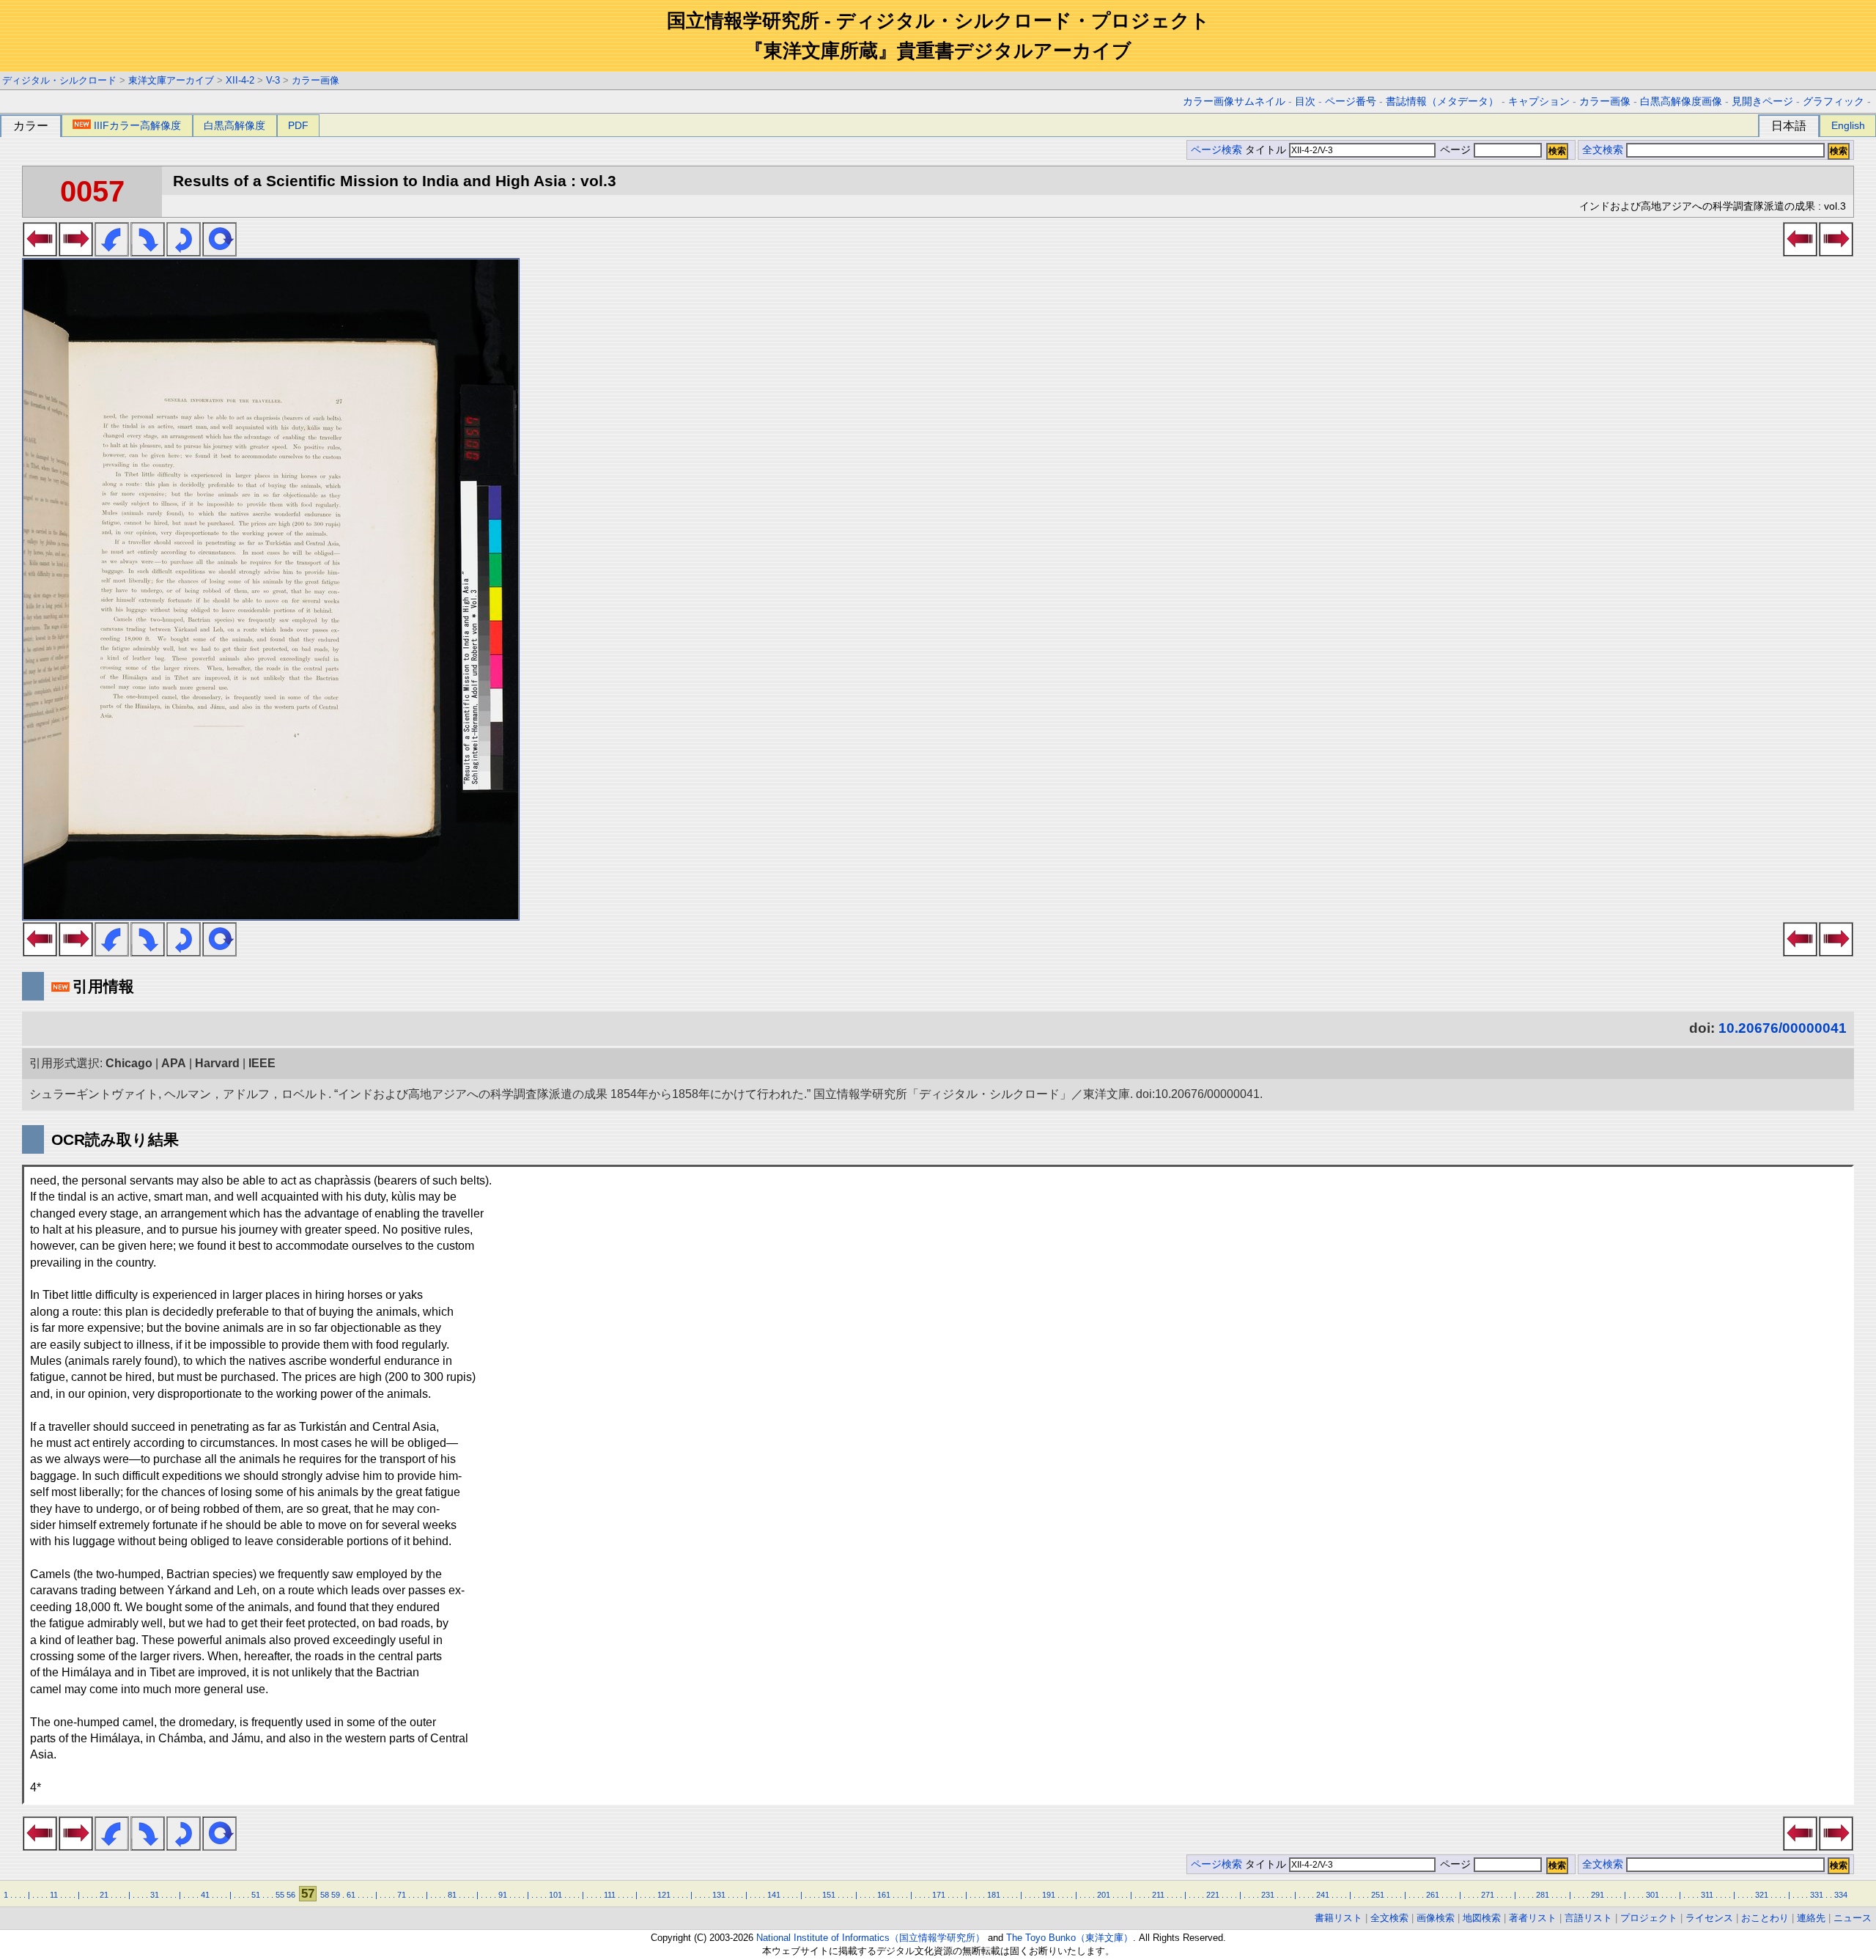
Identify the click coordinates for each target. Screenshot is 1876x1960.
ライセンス (1709, 1918)
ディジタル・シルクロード (59, 80)
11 (54, 1895)
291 (1598, 1895)
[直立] (219, 252)
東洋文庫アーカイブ (171, 80)
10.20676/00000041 (1783, 1028)
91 (503, 1895)
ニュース (1853, 1918)
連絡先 (1811, 1918)
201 (1104, 1895)
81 (452, 1895)
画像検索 (1436, 1918)
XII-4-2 (240, 80)
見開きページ (1762, 102)
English (1848, 125)
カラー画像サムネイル (1234, 102)
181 (994, 1895)
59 (336, 1895)
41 (205, 1895)
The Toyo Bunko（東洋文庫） (1070, 1938)
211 (1158, 1895)
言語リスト (1588, 1918)
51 (256, 1895)
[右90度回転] (148, 252)
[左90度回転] (112, 252)
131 (719, 1895)
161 (884, 1895)
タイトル (1267, 150)
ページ (1455, 150)
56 (291, 1895)
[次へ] (76, 252)
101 (555, 1895)
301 (1652, 1895)
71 (402, 1895)
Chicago (129, 1063)
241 (1323, 1895)
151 (829, 1895)
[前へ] (40, 252)
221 (1213, 1895)
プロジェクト (1649, 1918)
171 (939, 1895)
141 (774, 1895)
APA (174, 1063)
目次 (1305, 102)
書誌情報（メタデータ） (1442, 102)
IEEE (262, 1063)
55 (280, 1895)
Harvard (217, 1063)
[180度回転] (184, 252)
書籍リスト (1338, 1918)
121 (664, 1895)
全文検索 (1603, 150)
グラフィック (1833, 102)
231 (1268, 1895)
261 (1433, 1895)
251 (1378, 1895)
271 (1488, 1895)
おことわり (1765, 1918)
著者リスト (1533, 1918)
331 (1817, 1895)
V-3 (273, 80)
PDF (298, 125)
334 (1841, 1895)
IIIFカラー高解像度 (137, 125)
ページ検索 (1216, 150)
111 (610, 1895)
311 (1707, 1895)
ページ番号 (1351, 102)
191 (1049, 1895)
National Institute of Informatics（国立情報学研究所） (871, 1938)
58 (325, 1895)
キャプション (1539, 102)
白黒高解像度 (234, 125)
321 (1762, 1895)
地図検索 (1482, 1918)
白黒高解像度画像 (1681, 102)
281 (1543, 1895)
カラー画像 (315, 80)
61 (351, 1895)
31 (155, 1895)
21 (104, 1895)
